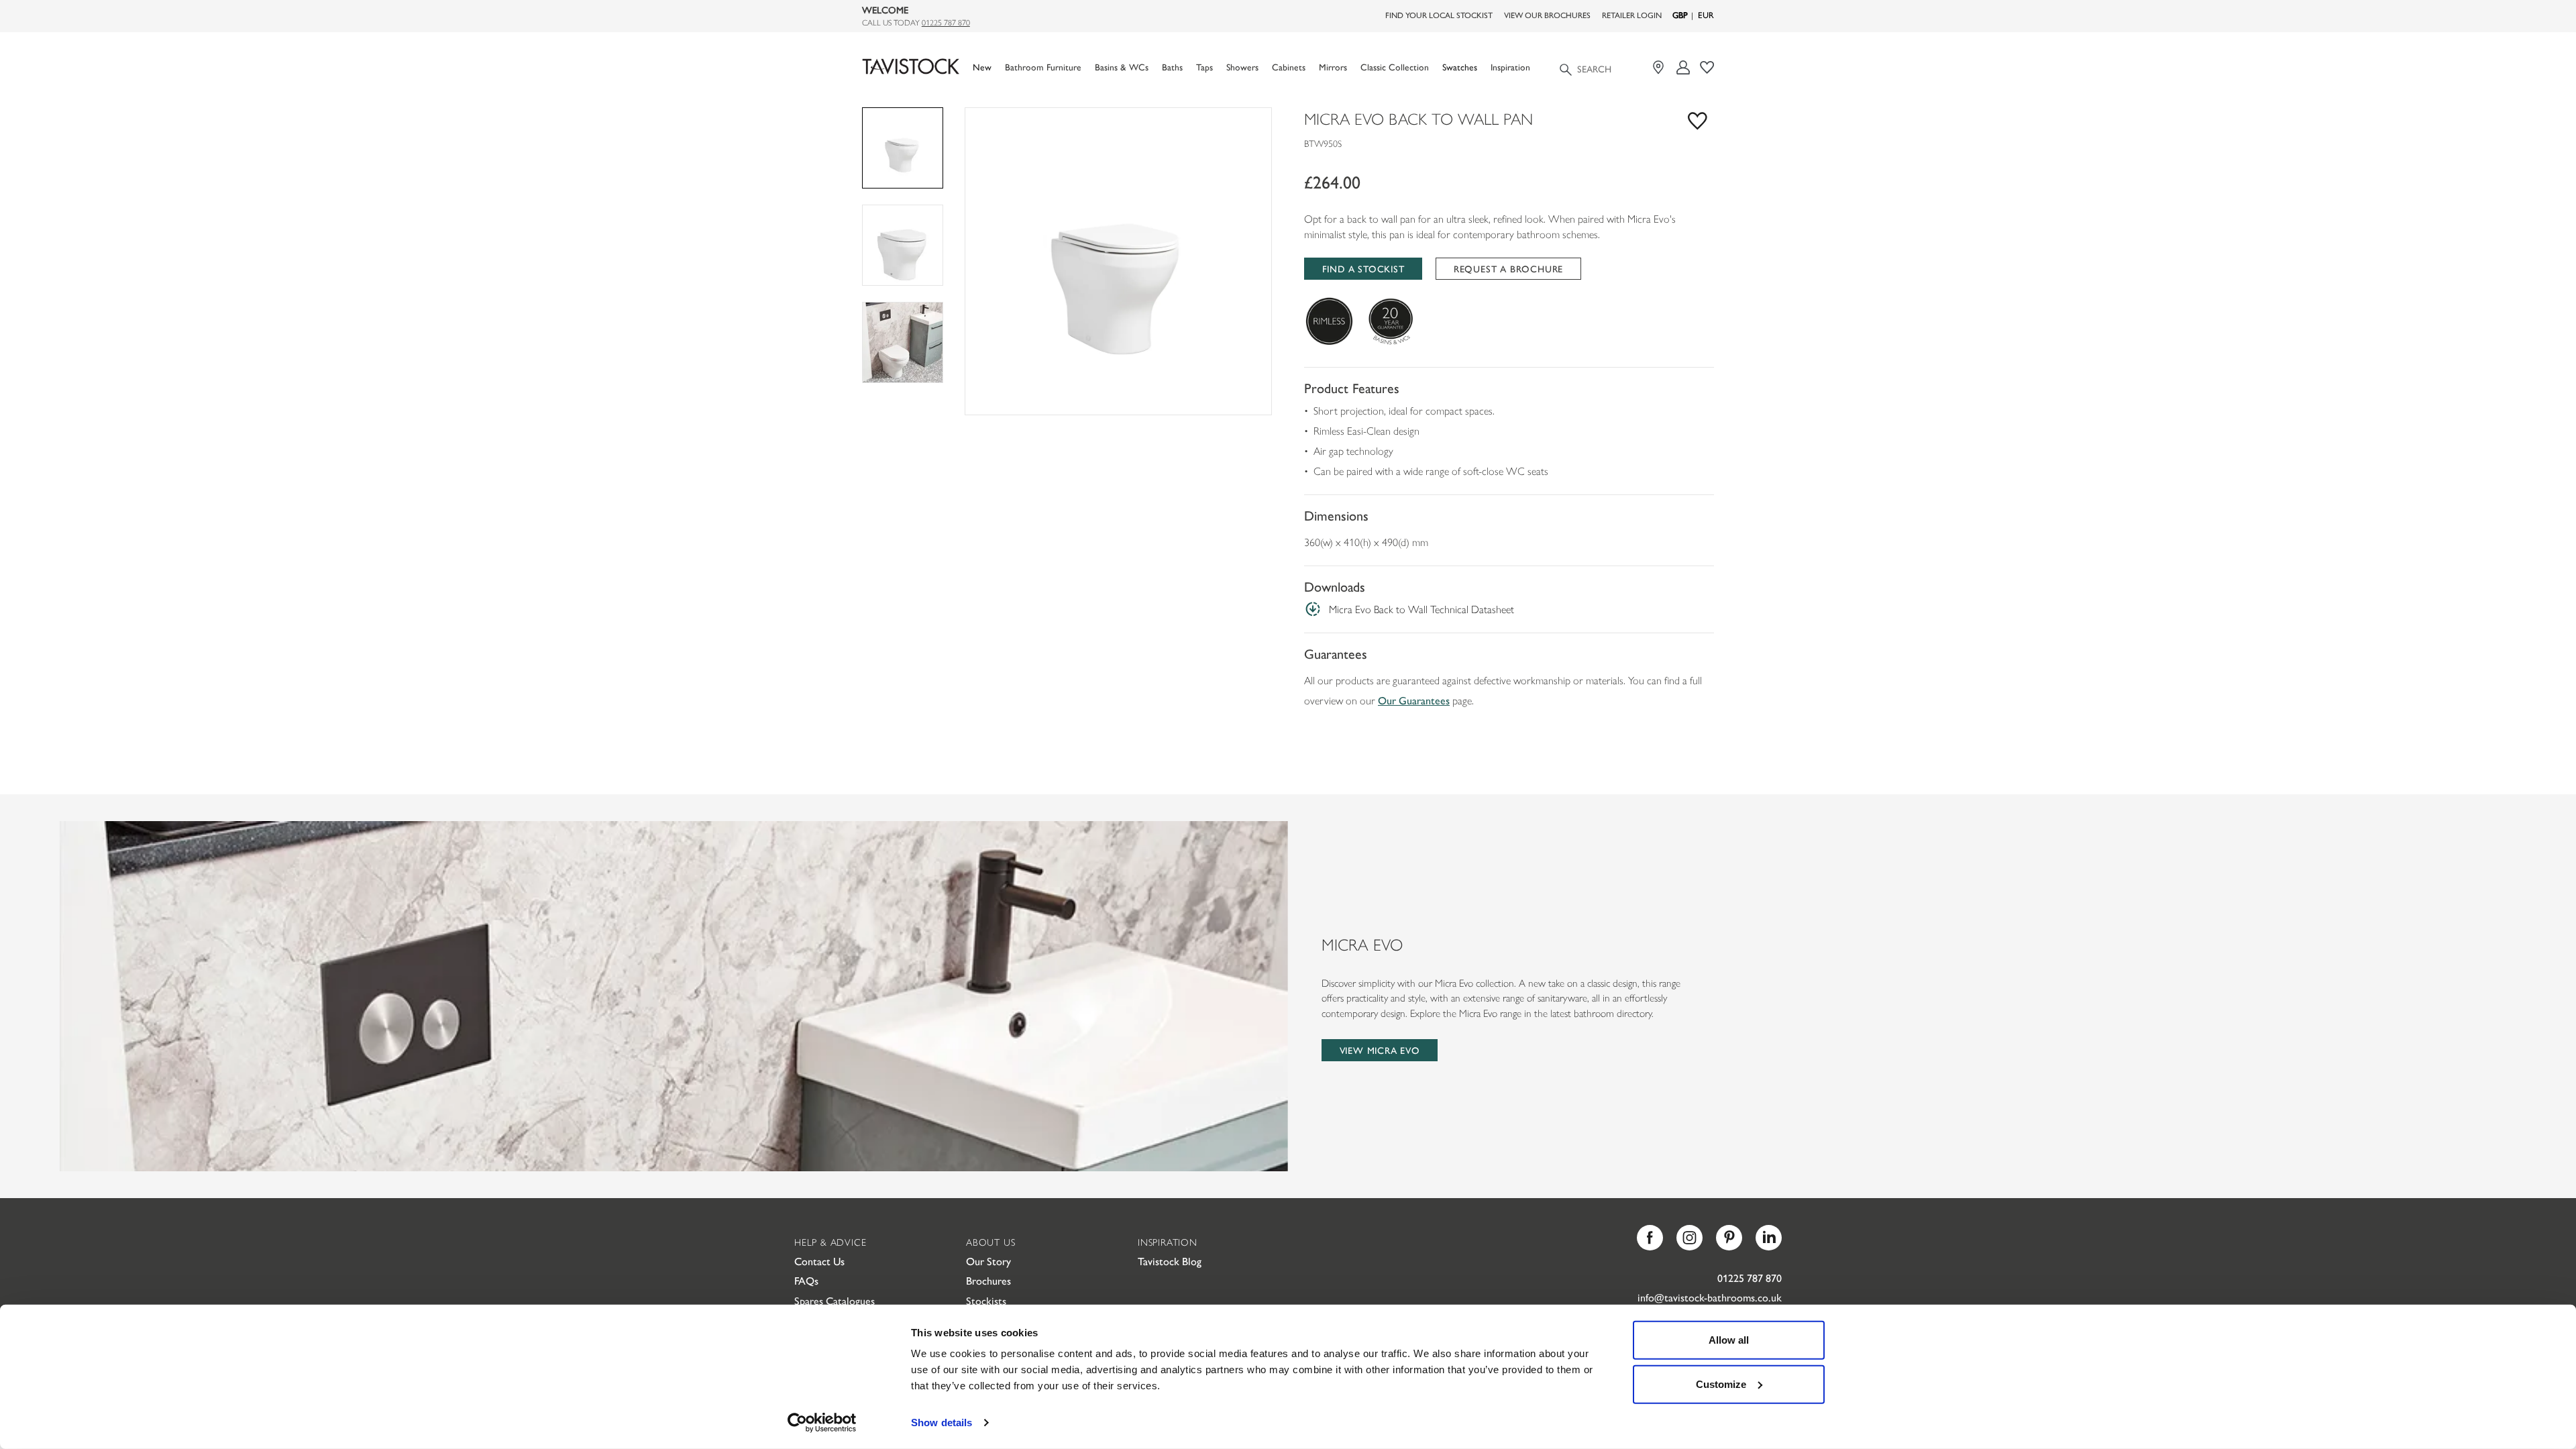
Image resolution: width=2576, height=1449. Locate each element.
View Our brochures (1547, 15)
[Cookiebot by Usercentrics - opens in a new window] (822, 1423)
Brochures (988, 1280)
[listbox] (1118, 261)
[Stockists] (1660, 67)
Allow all (1729, 1340)
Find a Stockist (1363, 268)
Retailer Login (1632, 15)
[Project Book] (1707, 67)
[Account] (1683, 67)
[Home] (911, 67)
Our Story (988, 1261)
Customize (1721, 1384)
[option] (1118, 261)
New (982, 67)
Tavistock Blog (1170, 1261)
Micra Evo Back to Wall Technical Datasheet (1421, 609)
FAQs (806, 1280)
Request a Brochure (1508, 268)
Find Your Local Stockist (1439, 15)
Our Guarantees (1414, 700)
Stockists (986, 1300)
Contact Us (819, 1261)
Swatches (1460, 67)
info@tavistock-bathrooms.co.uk (1710, 1297)
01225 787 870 (946, 22)
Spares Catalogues (835, 1300)
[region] (1118, 261)
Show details (942, 1423)
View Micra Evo (1380, 1050)
